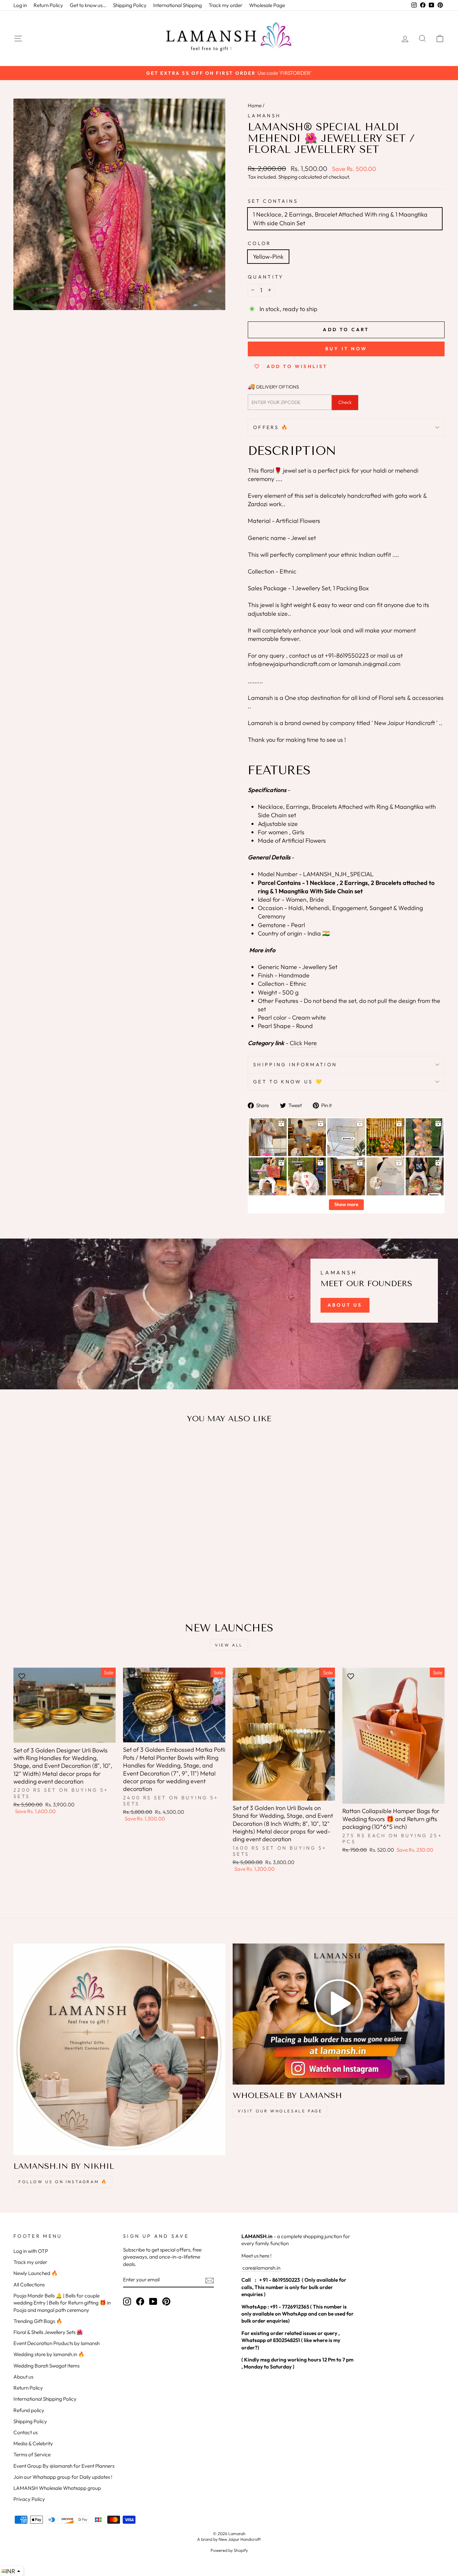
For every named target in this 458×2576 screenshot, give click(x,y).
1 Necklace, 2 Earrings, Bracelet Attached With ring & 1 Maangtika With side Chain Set (340, 219)
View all (229, 1645)
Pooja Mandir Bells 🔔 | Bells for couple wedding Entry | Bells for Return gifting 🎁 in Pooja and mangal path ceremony (62, 2303)
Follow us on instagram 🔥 (63, 2182)
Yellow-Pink (268, 257)
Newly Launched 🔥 (36, 2273)
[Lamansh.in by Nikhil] (119, 2049)
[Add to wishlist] (22, 1448)
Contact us (25, 2432)
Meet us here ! (256, 2256)
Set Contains (273, 201)
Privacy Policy (29, 2499)
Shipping (288, 177)
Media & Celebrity (33, 2443)
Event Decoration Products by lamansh (56, 2343)
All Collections (29, 2285)
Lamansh (264, 116)
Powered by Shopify (229, 2550)
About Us (345, 1305)
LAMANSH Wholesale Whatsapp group (57, 2488)
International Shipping (178, 5)
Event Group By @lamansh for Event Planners (64, 2466)
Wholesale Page (267, 5)
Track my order (225, 5)
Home (255, 105)
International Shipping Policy (45, 2399)
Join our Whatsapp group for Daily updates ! (63, 2477)
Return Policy (48, 5)
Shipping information (295, 1065)
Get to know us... (88, 5)
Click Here (303, 1043)
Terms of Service (32, 2454)
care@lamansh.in (261, 2268)
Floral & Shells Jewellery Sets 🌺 (48, 2332)
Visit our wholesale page (280, 2111)
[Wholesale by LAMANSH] (339, 2014)
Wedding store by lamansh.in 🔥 (49, 2354)
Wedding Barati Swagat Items (46, 2366)
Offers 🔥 (271, 427)
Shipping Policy (130, 5)
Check (345, 402)
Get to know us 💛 (288, 1082)
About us (23, 2377)
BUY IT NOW (346, 349)
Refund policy (29, 2410)
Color (260, 243)
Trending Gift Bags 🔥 (38, 2321)
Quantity (266, 277)
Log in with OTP (31, 2251)
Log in (20, 5)
